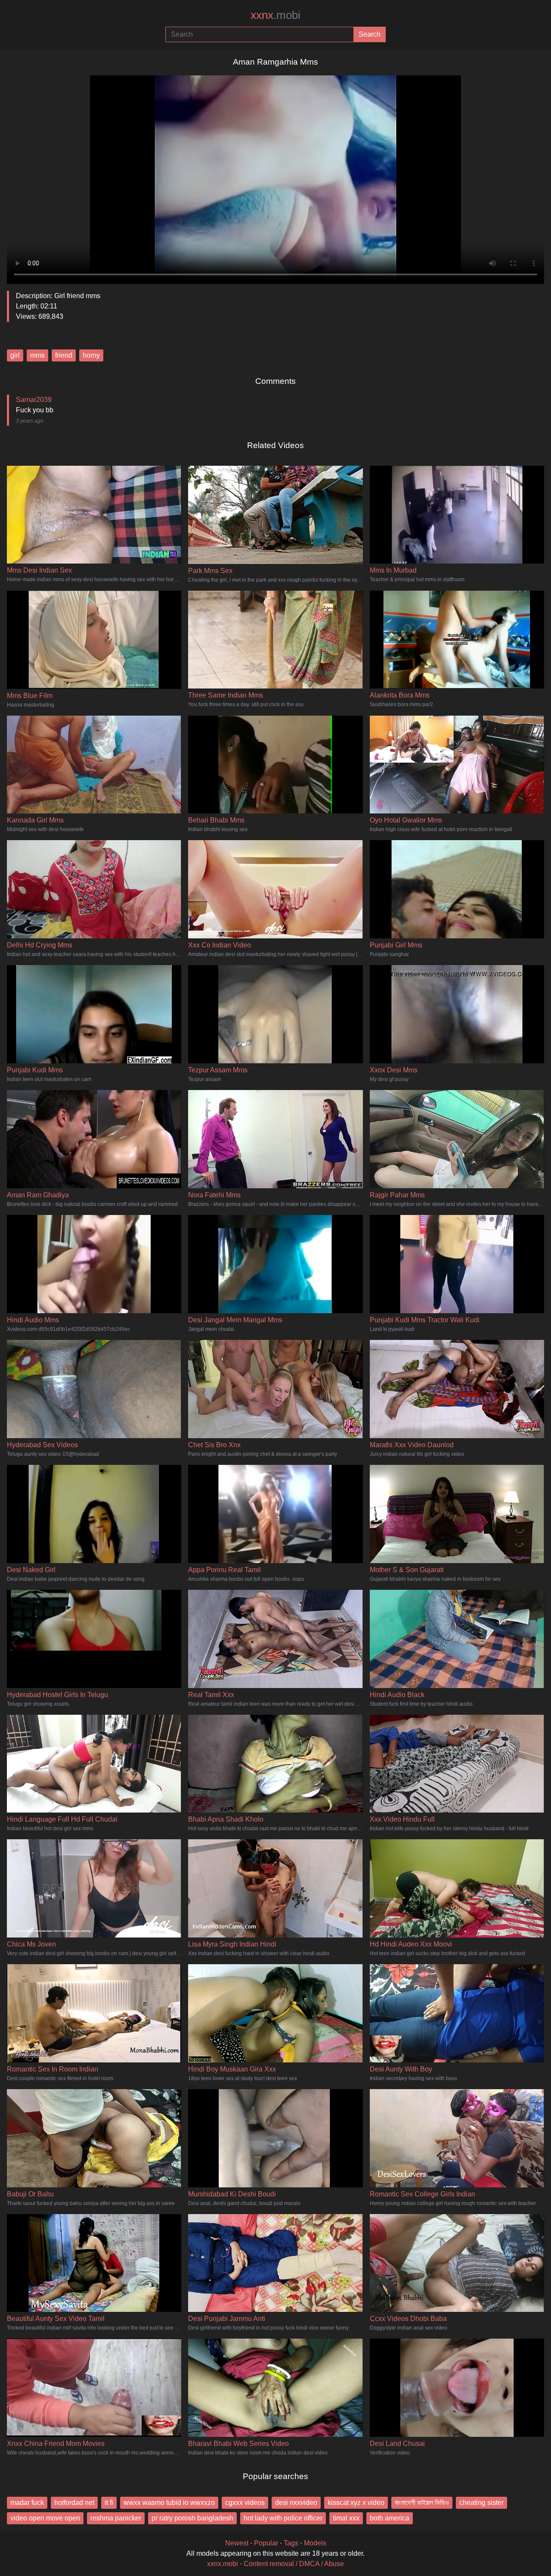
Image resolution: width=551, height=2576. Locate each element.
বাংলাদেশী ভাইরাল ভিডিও (422, 2503)
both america (390, 2518)
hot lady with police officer (283, 2518)
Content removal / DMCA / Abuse (294, 2564)
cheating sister (481, 2503)
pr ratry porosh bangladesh (192, 2518)
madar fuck (27, 2503)
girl (15, 355)
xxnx (275, 15)
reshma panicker (116, 2518)
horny (91, 355)
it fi (109, 2503)
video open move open (45, 2518)
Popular (266, 2543)
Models (315, 2543)
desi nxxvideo (296, 2503)
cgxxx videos (245, 2503)
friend (64, 355)
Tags (291, 2543)
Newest (237, 2543)
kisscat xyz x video (356, 2503)
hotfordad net (74, 2503)
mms (37, 355)
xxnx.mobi (223, 2564)
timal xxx (346, 2518)
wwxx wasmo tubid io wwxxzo (169, 2503)
